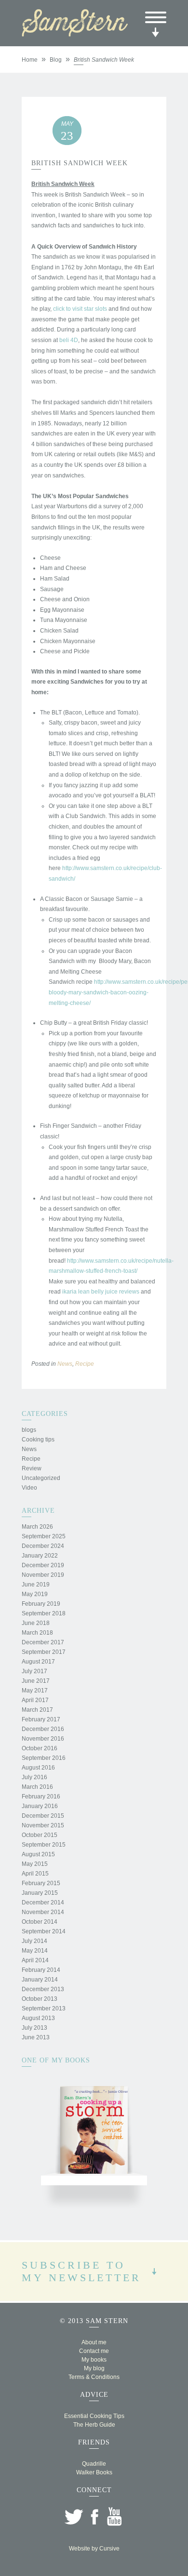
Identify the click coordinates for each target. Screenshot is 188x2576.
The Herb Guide (94, 2425)
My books (94, 2360)
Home (30, 60)
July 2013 (34, 2028)
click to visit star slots (80, 309)
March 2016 (37, 1787)
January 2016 (40, 1806)
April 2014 (35, 1960)
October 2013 (40, 1999)
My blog (94, 2368)
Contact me (94, 2351)
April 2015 (35, 1874)
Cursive (109, 2549)
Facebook (94, 2517)
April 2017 (35, 1700)
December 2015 (43, 1816)
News (65, 1364)
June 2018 (36, 1623)
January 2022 (40, 1556)
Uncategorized (41, 1478)
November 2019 (43, 1575)
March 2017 (37, 1710)
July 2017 (34, 1671)
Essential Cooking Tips (94, 2416)
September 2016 (44, 1758)
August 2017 (38, 1662)
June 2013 (36, 2037)
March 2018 (37, 1633)
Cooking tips (38, 1440)
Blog (56, 60)
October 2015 (40, 1835)
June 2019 (36, 1585)
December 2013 (43, 1989)
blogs (29, 1430)
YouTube (114, 2517)
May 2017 (35, 1691)
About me (94, 2342)
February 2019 (41, 1604)
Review (32, 1468)
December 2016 (43, 1729)
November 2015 (43, 1825)
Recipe (85, 1364)
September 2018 (44, 1613)
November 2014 (43, 1912)
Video (29, 1488)
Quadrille (94, 2464)
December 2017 (43, 1642)
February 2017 (41, 1719)
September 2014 (44, 1931)
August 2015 (38, 1854)
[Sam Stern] (75, 34)
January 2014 (40, 1980)
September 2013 (44, 2008)
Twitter (74, 2517)
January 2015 (40, 1893)
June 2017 (36, 1681)
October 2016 (40, 1748)
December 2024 (43, 1546)
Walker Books (94, 2472)
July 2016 (34, 1777)
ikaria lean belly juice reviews (101, 1292)
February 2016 (41, 1797)
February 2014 (41, 1970)
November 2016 (43, 1739)
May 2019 (35, 1594)
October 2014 (40, 1922)
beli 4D (69, 340)
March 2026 (37, 1527)
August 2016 (38, 1768)
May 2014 (35, 1951)
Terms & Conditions (94, 2377)
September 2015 (44, 1845)
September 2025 (44, 1536)
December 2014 (43, 1902)
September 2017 (44, 1652)
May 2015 (35, 1864)
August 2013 (38, 2018)
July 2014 (34, 1941)
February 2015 (41, 1883)
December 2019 (43, 1565)
